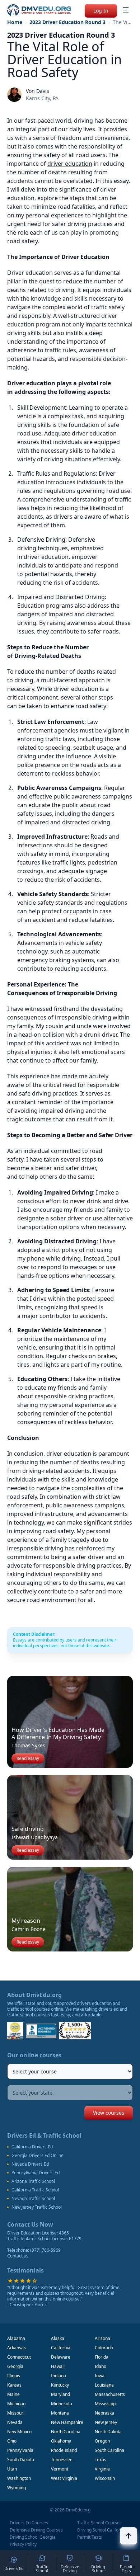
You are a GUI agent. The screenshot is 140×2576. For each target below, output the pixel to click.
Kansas (14, 2385)
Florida (102, 2357)
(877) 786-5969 (45, 2250)
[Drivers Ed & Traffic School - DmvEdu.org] (39, 10)
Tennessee (62, 2460)
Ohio (12, 2441)
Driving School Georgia (33, 2537)
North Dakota (108, 2432)
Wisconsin (105, 2478)
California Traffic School (35, 2190)
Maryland (60, 2394)
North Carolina (66, 2432)
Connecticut (19, 2357)
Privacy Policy (23, 2544)
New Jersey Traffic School (37, 2207)
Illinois (14, 2376)
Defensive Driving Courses (36, 2530)
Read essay (28, 1758)
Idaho (101, 2366)
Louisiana (104, 2385)
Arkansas (17, 2348)
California (61, 2348)
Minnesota (62, 2404)
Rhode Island (64, 2450)
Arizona (102, 2338)
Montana (60, 2413)
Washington (19, 2478)
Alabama (16, 2338)
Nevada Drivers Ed (30, 2164)
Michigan (16, 2404)
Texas (101, 2460)
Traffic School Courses (99, 2523)
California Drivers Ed (32, 2147)
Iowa (100, 2376)
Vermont (60, 2469)
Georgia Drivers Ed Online (38, 2156)
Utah (12, 2469)
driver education (70, 164)
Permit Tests (90, 2537)
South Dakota (21, 2460)
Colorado (104, 2348)
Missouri (16, 2413)
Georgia (15, 2366)
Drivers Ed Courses (29, 2523)
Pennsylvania (20, 2450)
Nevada (15, 2422)
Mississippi (106, 2404)
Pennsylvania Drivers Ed (36, 2173)
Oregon (102, 2441)
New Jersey (106, 2422)
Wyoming (17, 2488)
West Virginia (64, 2478)
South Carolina (109, 2450)
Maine (13, 2394)
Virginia (102, 2469)
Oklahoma (61, 2441)
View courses (109, 2113)
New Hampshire (67, 2422)
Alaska (58, 2338)
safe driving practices (48, 1093)
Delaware (61, 2357)
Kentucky (60, 2385)
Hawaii (58, 2366)
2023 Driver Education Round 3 (67, 22)
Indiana (59, 2376)
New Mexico (19, 2432)
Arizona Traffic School (33, 2181)
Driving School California (102, 2530)
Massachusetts (110, 2394)
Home (15, 22)
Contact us (18, 2256)
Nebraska (104, 2413)
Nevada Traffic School (33, 2199)
